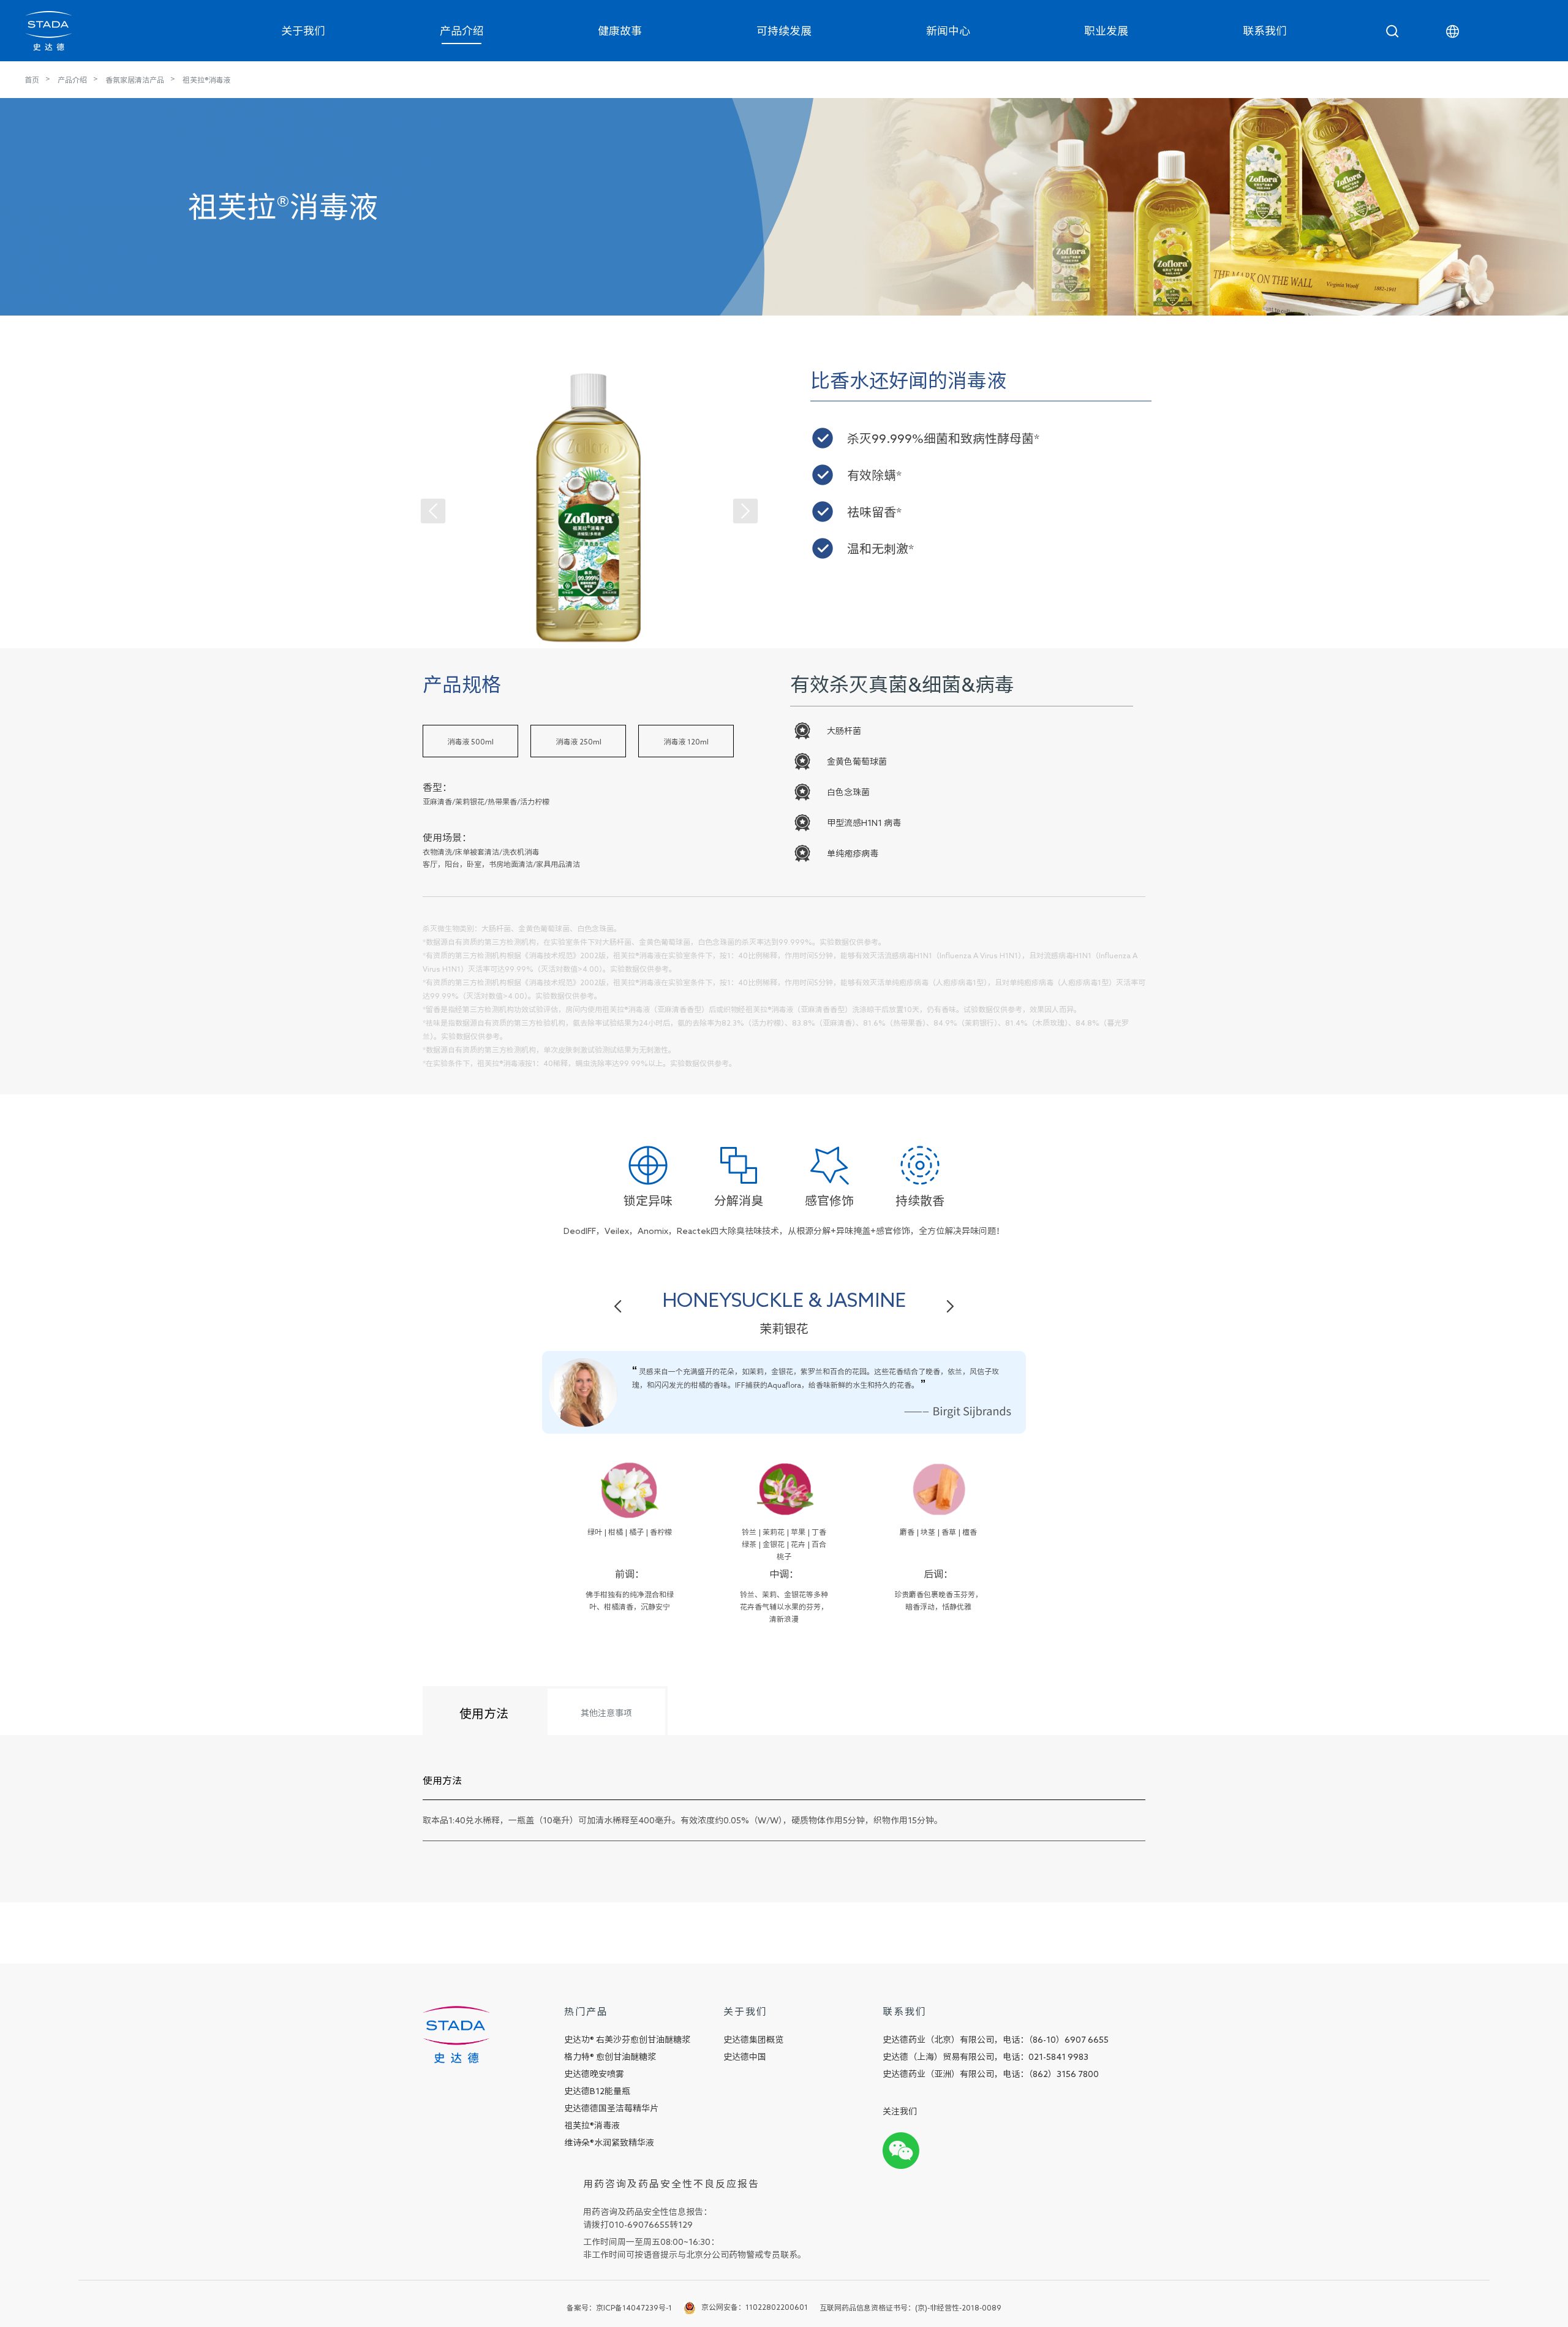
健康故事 (620, 31)
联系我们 (1265, 31)
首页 (32, 80)
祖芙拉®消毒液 (206, 80)
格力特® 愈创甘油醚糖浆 (610, 2057)
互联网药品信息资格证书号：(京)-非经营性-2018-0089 (910, 2307)
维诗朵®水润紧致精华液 (609, 2143)
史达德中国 (745, 2057)
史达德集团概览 (753, 2040)
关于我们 (303, 31)
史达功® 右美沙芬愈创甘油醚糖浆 (627, 2040)
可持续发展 (784, 31)
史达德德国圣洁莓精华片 (611, 2108)
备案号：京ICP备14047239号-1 (619, 2307)
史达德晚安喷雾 (594, 2074)
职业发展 (1106, 31)
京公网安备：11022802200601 (755, 2307)
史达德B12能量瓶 (597, 2091)
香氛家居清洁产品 (135, 80)
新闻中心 (948, 31)
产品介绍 (462, 31)
